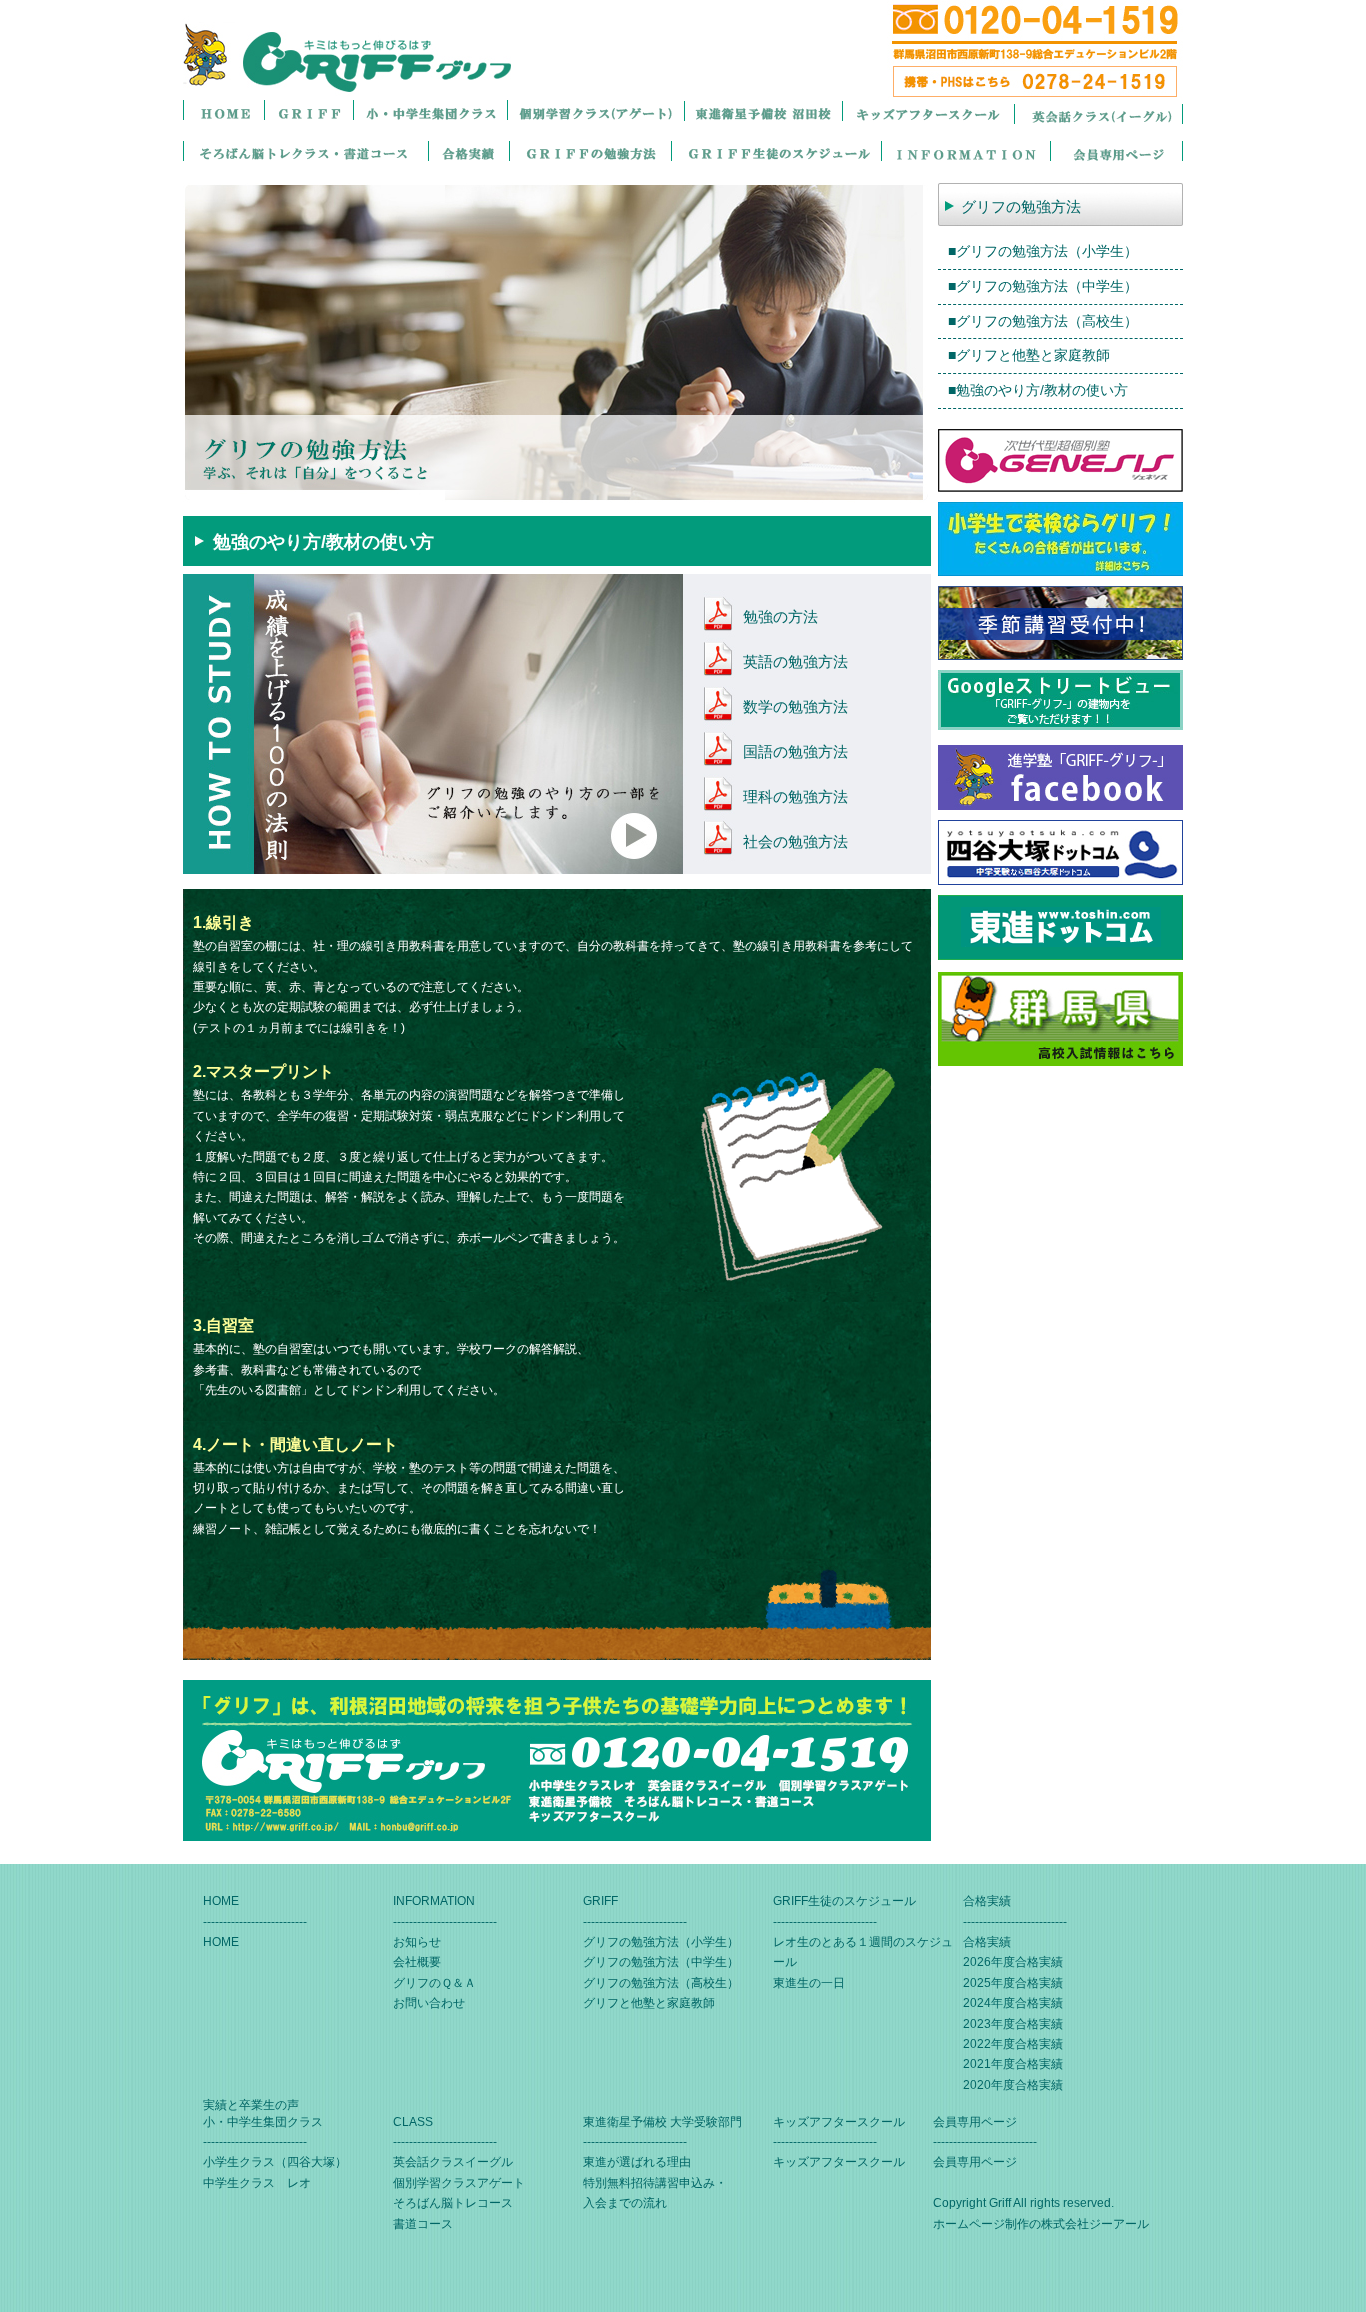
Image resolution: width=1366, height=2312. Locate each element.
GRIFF (308, 113)
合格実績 (468, 154)
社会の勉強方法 (795, 841)
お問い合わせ (429, 2003)
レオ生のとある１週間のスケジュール (776, 154)
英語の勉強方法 (795, 661)
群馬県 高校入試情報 (1060, 1019)
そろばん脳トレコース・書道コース (305, 154)
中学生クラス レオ (257, 2183)
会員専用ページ (1116, 154)
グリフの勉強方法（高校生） (1047, 321)
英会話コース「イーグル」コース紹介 (1098, 113)
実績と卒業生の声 (251, 2105)
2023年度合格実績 (1013, 2024)
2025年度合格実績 (1013, 1983)
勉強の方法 (780, 616)
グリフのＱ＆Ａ (434, 1983)
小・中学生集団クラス (430, 113)
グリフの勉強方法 (590, 154)
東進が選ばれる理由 (637, 2162)
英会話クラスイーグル (453, 2162)
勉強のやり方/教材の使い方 (1042, 390)
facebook (1060, 777)
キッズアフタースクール (928, 113)
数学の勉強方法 (795, 706)
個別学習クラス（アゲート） (595, 113)
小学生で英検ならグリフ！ (1060, 539)
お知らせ (417, 1942)
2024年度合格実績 (1013, 2003)
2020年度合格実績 (1013, 2085)
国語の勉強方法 (795, 751)
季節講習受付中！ (1060, 623)
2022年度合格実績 (1013, 2044)
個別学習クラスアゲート (459, 2183)
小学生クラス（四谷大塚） (275, 2162)
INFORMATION (965, 154)
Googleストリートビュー (1060, 702)
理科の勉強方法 (795, 796)
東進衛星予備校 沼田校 (763, 113)
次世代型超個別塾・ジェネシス (1060, 460)
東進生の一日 (809, 1983)
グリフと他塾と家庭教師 (1033, 355)
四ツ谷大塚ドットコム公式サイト (1060, 852)
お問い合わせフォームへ (557, 1760)
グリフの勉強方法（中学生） (1047, 286)
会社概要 (417, 1962)
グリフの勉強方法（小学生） (1047, 251)
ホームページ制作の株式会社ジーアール (1041, 2224)
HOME (223, 113)
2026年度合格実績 (1013, 1962)
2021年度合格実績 (1013, 2064)
